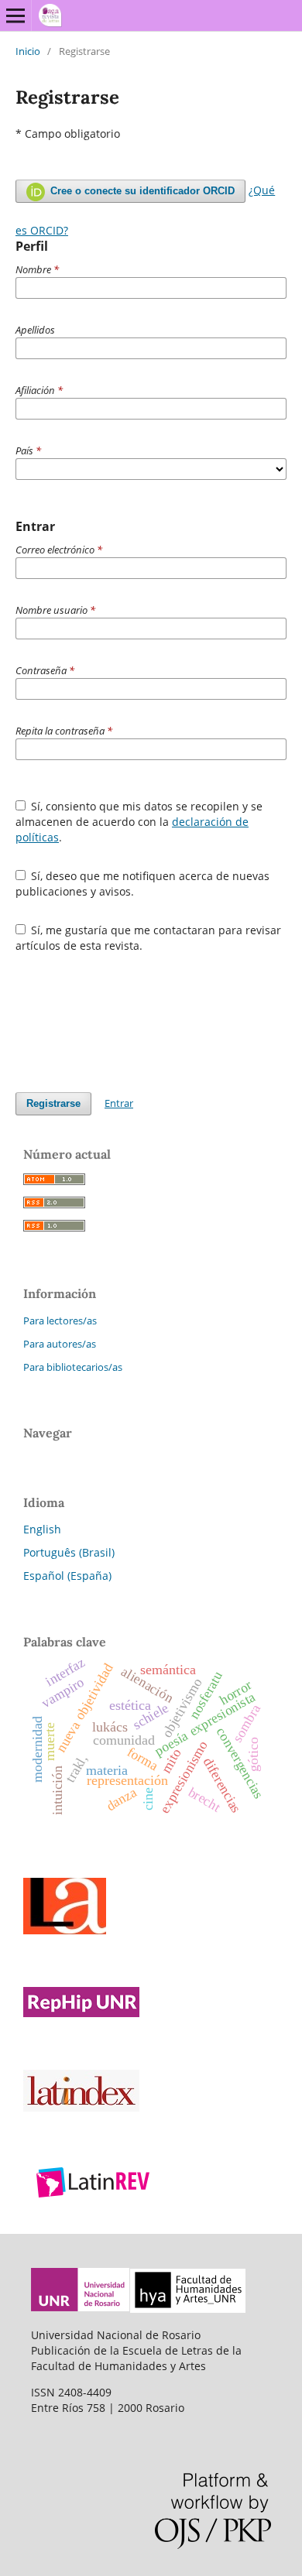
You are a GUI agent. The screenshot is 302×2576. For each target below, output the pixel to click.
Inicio (28, 51)
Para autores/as (60, 1344)
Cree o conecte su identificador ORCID (141, 191)
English (42, 1529)
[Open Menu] (15, 15)
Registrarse (53, 1103)
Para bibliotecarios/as (73, 1367)
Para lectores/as (60, 1321)
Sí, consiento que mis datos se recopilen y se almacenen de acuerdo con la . (139, 822)
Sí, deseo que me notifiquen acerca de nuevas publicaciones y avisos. (143, 884)
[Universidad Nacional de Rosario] (81, 2309)
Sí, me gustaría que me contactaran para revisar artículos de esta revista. (149, 938)
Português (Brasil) (69, 1552)
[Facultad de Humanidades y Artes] (188, 2309)
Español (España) (67, 1576)
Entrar (119, 1103)
